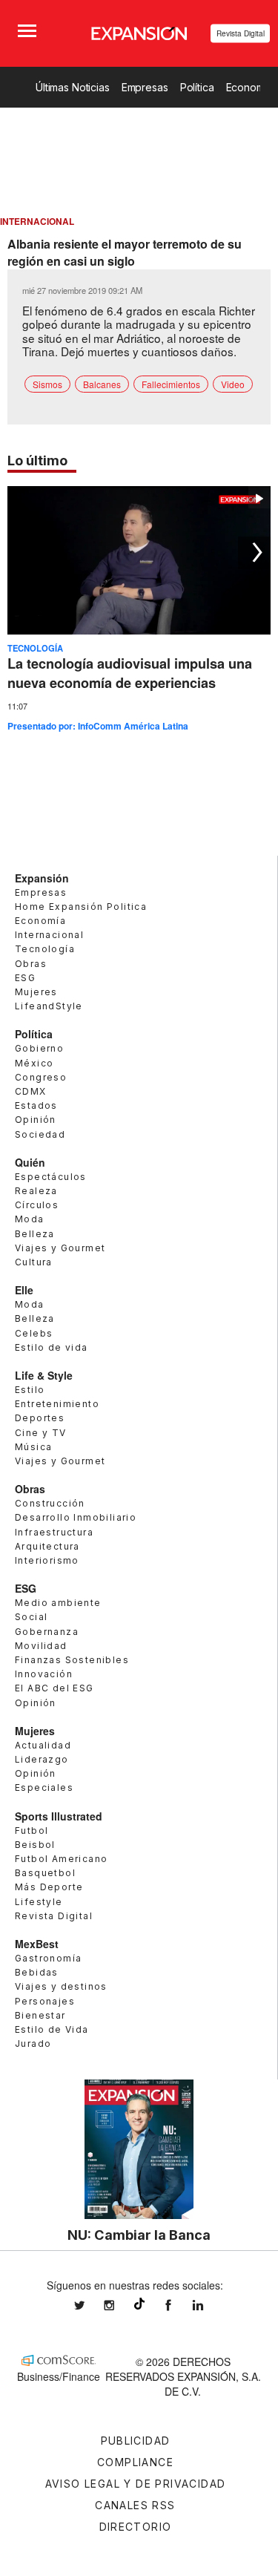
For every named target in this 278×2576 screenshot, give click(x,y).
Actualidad (43, 1745)
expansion (209, 2305)
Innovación (44, 1674)
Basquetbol (45, 1873)
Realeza (36, 1191)
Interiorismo (47, 1560)
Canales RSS (135, 2505)
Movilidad (41, 1646)
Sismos (47, 384)
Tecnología (35, 648)
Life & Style (44, 1375)
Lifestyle (39, 1902)
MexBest (37, 1944)
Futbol (32, 1831)
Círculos (37, 1205)
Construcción (50, 1503)
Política (197, 87)
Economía (40, 921)
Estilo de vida (52, 1347)
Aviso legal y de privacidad (136, 2484)
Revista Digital (241, 33)
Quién (30, 1162)
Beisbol (35, 1845)
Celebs (34, 1333)
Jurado (33, 2044)
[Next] (254, 553)
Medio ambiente (58, 1603)
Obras (31, 964)
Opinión (36, 1120)
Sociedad (40, 1134)
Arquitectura (47, 1546)
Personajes (45, 2001)
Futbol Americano (61, 1859)
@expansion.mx (139, 2304)
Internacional (49, 935)
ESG (25, 978)
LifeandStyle (49, 1006)
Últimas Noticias (73, 87)
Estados (36, 1105)
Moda (30, 1219)
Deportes (40, 1418)
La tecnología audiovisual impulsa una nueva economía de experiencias (130, 673)
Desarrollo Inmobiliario (76, 1517)
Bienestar (40, 2015)
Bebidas (37, 1972)
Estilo (30, 1390)
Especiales (44, 1787)
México (34, 1063)
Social (31, 1617)
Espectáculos (51, 1177)
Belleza (35, 1234)
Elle (24, 1290)
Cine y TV (41, 1433)
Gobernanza (47, 1632)
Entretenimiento (57, 1404)
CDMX (31, 1091)
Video (233, 384)
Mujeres (36, 992)
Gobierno (39, 1048)
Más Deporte (49, 1887)
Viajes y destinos (61, 1986)
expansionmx (90, 2305)
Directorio (136, 2527)
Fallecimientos (171, 384)
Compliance (135, 2462)
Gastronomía (48, 1958)
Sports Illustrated (59, 1816)
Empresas (145, 87)
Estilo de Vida (52, 2029)
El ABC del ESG (54, 1688)
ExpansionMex (179, 2305)
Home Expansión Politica (81, 907)
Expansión (42, 878)
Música (33, 1447)
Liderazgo (42, 1759)
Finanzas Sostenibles (72, 1660)
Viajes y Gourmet (60, 1248)
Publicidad (136, 2441)
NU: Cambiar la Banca (139, 2235)
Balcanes (102, 384)
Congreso (41, 1077)
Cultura (34, 1262)
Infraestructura (54, 1532)
